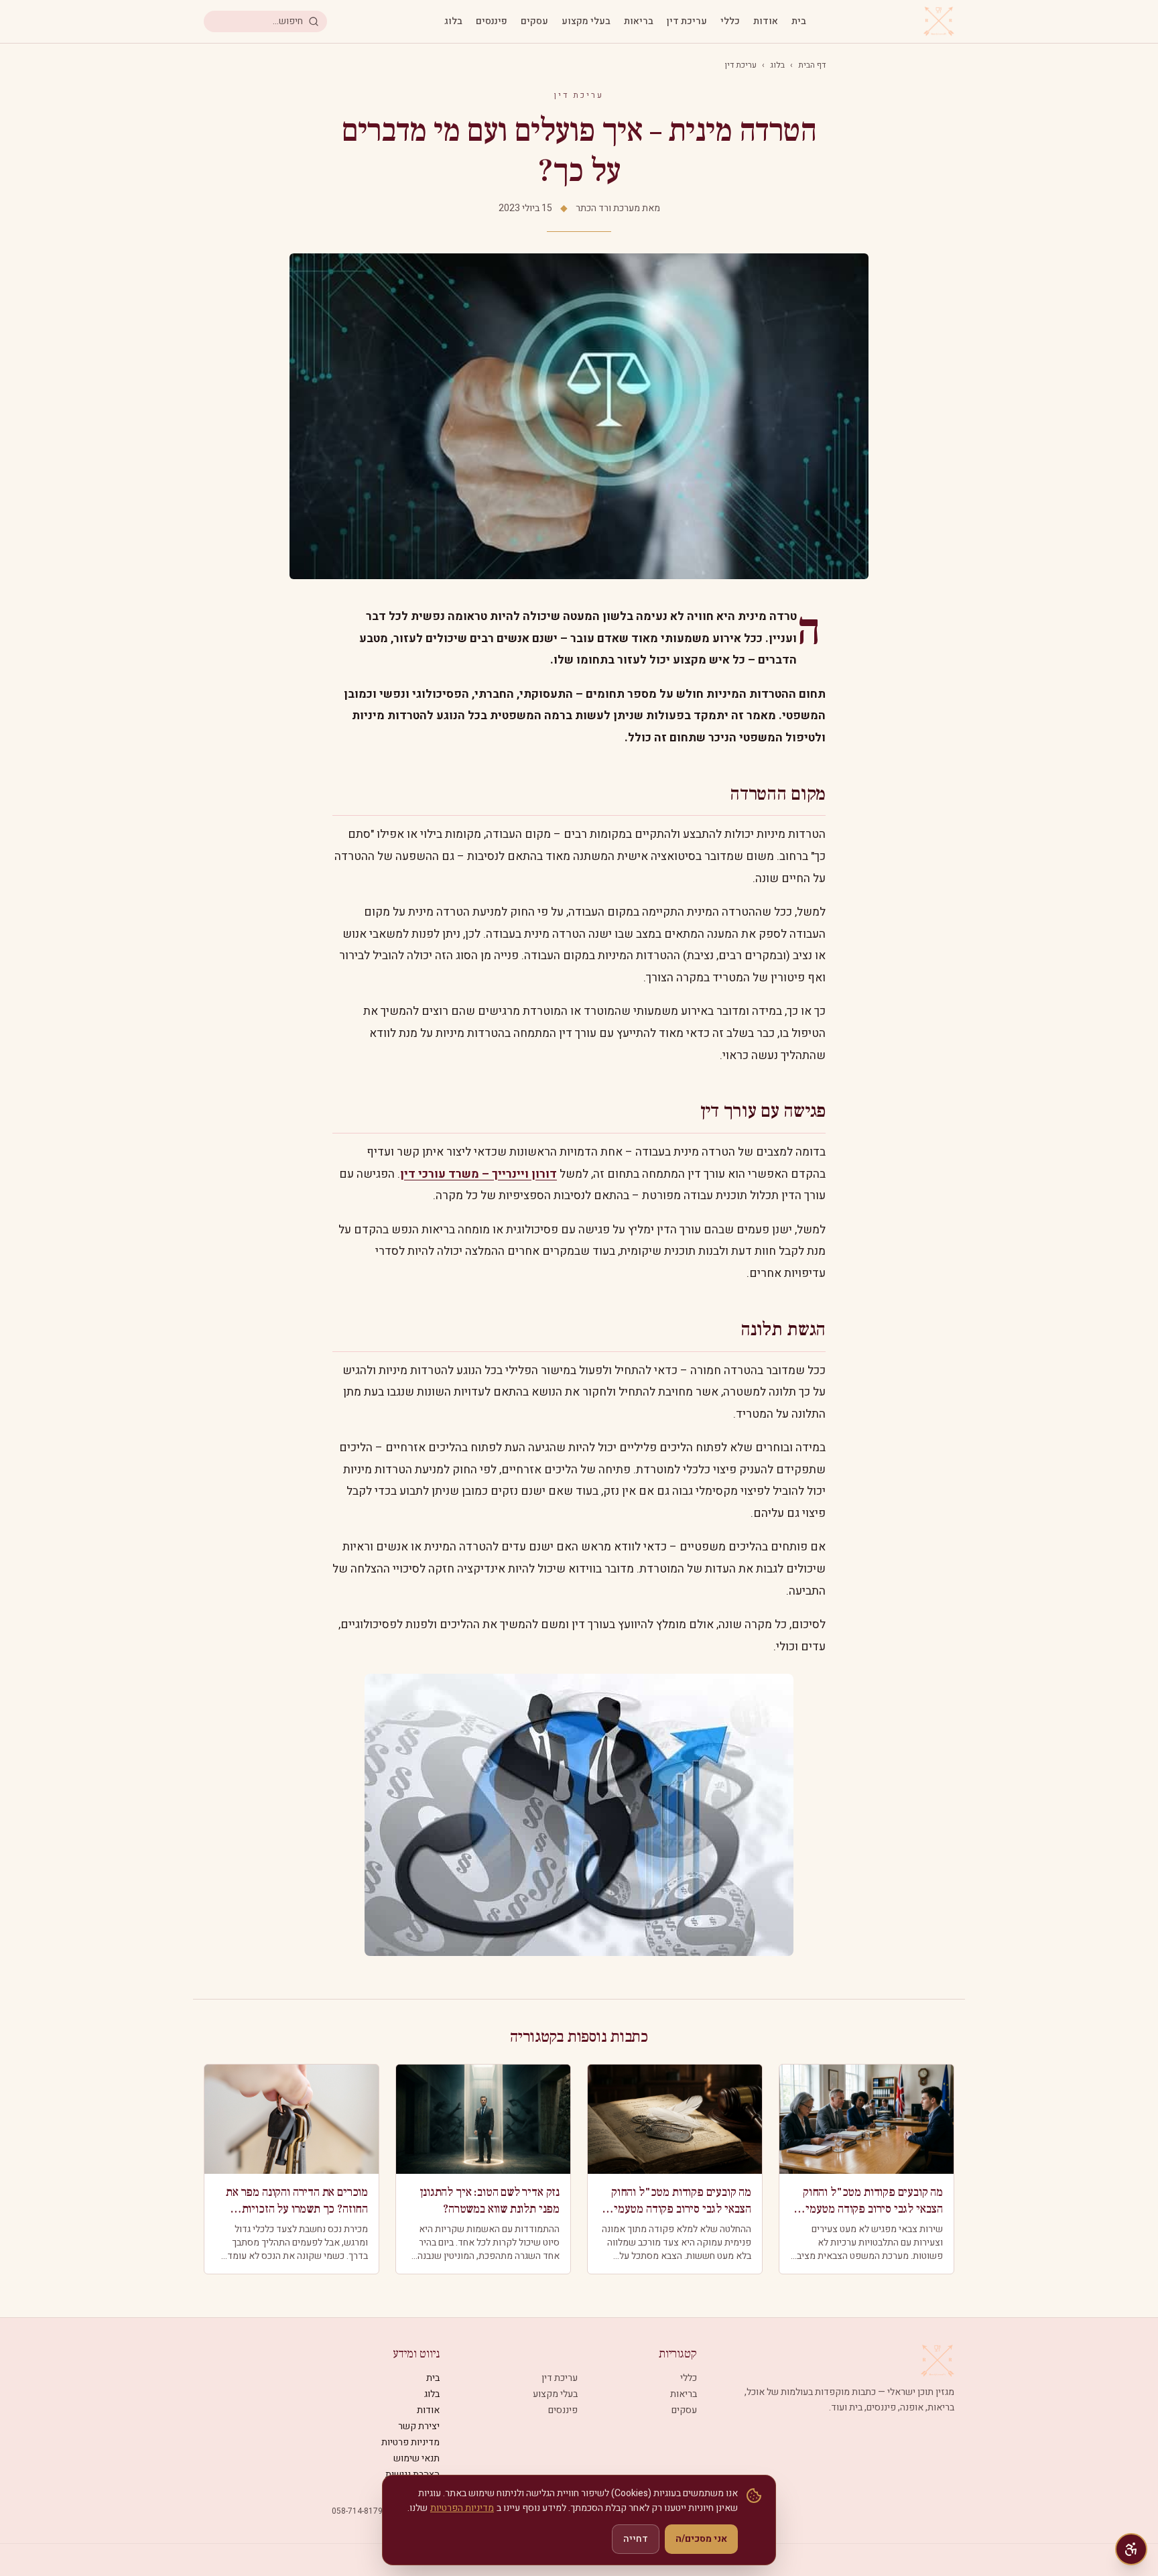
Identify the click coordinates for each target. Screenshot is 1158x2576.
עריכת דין (687, 21)
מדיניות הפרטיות (462, 2508)
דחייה (636, 2539)
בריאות (639, 21)
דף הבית (812, 65)
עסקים (534, 21)
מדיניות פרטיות (410, 2442)
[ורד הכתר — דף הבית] (939, 21)
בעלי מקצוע (586, 21)
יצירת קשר (419, 2426)
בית (799, 21)
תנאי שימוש (416, 2458)
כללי (730, 21)
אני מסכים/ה (701, 2539)
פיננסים (492, 21)
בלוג (453, 21)
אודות (766, 21)
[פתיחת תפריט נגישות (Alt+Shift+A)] (1131, 2549)
